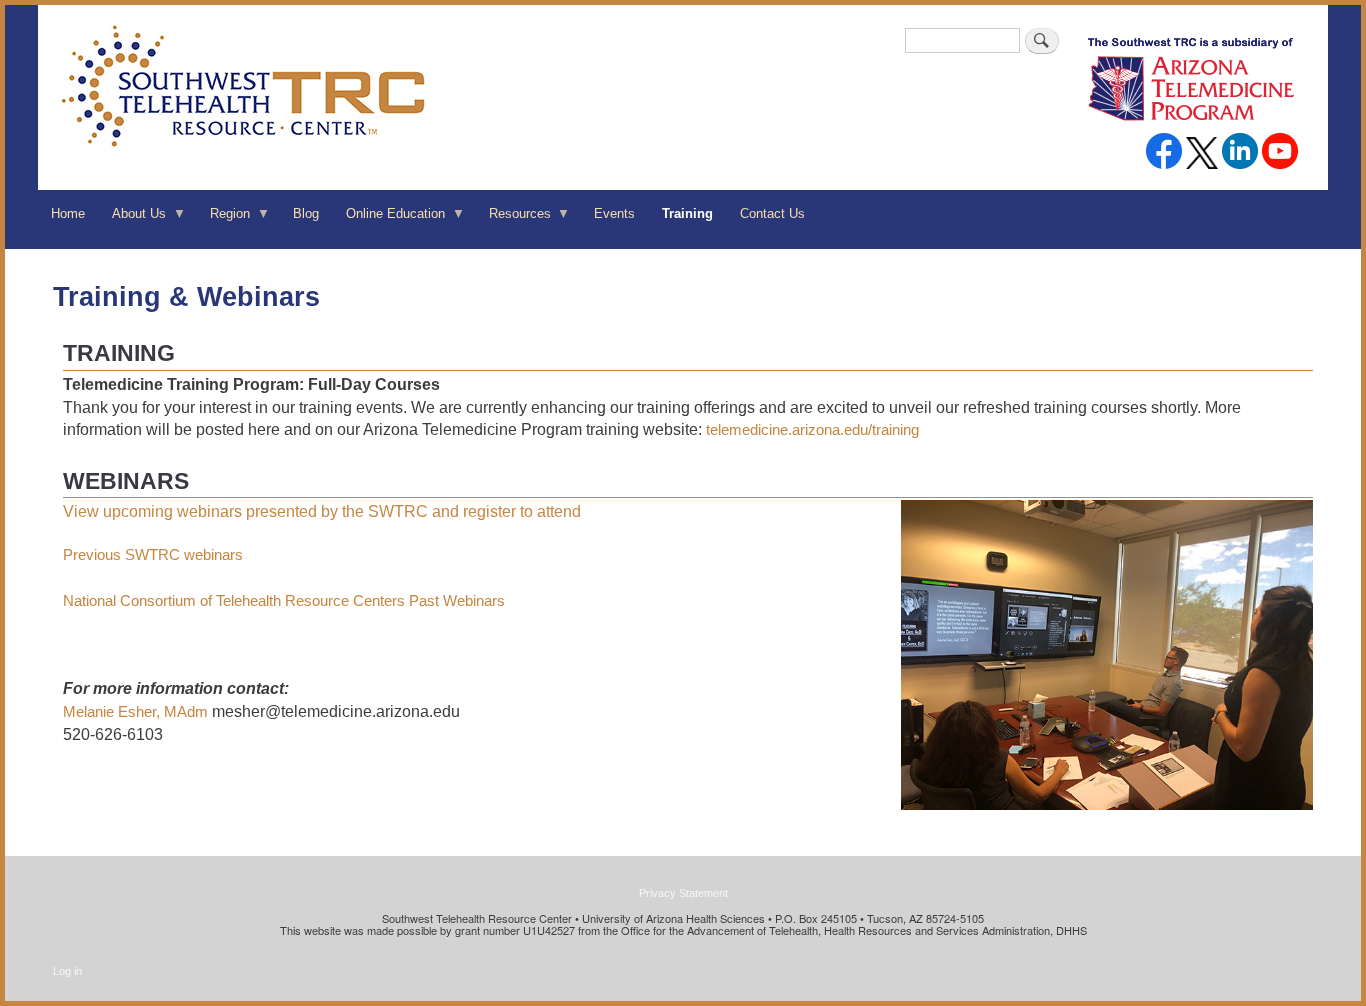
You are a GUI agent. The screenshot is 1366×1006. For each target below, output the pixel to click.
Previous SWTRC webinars (153, 554)
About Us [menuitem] (132, 220)
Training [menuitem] (687, 213)
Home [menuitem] (68, 213)
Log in (67, 971)
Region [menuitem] (222, 220)
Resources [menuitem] (512, 220)
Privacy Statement (683, 893)
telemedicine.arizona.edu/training (812, 429)
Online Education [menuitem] (389, 220)
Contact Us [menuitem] (772, 213)
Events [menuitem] (614, 213)
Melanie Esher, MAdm (135, 711)
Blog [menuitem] (306, 213)
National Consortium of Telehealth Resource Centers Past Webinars (284, 600)
